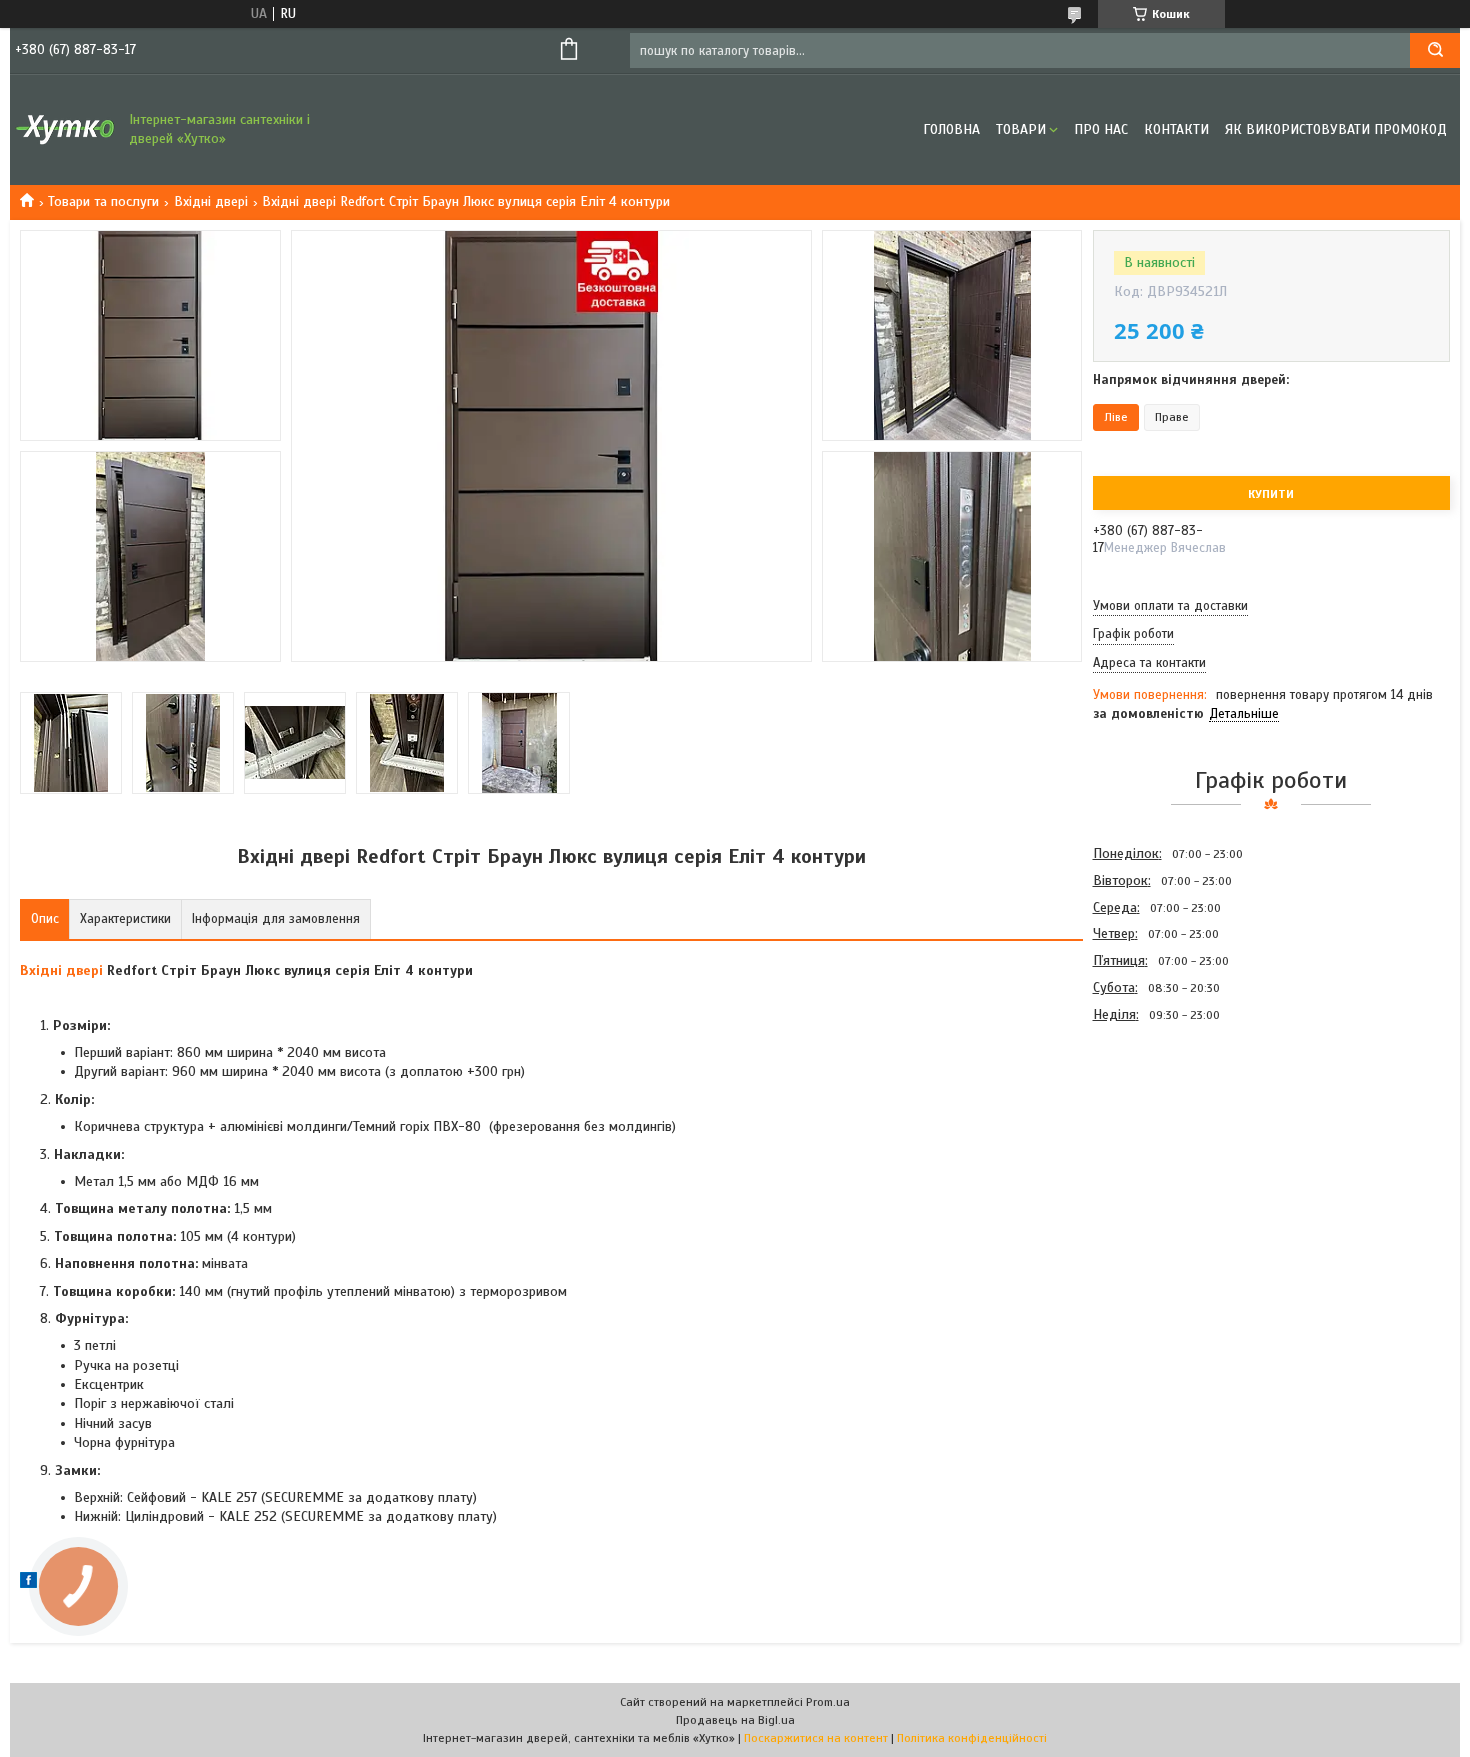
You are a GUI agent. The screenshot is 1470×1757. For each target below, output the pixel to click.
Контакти (1176, 129)
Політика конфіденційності (972, 1738)
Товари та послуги (103, 201)
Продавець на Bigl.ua (735, 1720)
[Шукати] (1435, 50)
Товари (1021, 129)
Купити (1271, 494)
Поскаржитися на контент (816, 1738)
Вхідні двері (211, 201)
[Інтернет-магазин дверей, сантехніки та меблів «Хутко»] (65, 130)
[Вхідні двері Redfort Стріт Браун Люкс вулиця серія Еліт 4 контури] (1164, 1136)
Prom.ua (828, 1702)
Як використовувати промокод (1336, 129)
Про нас (1101, 129)
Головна (951, 129)
